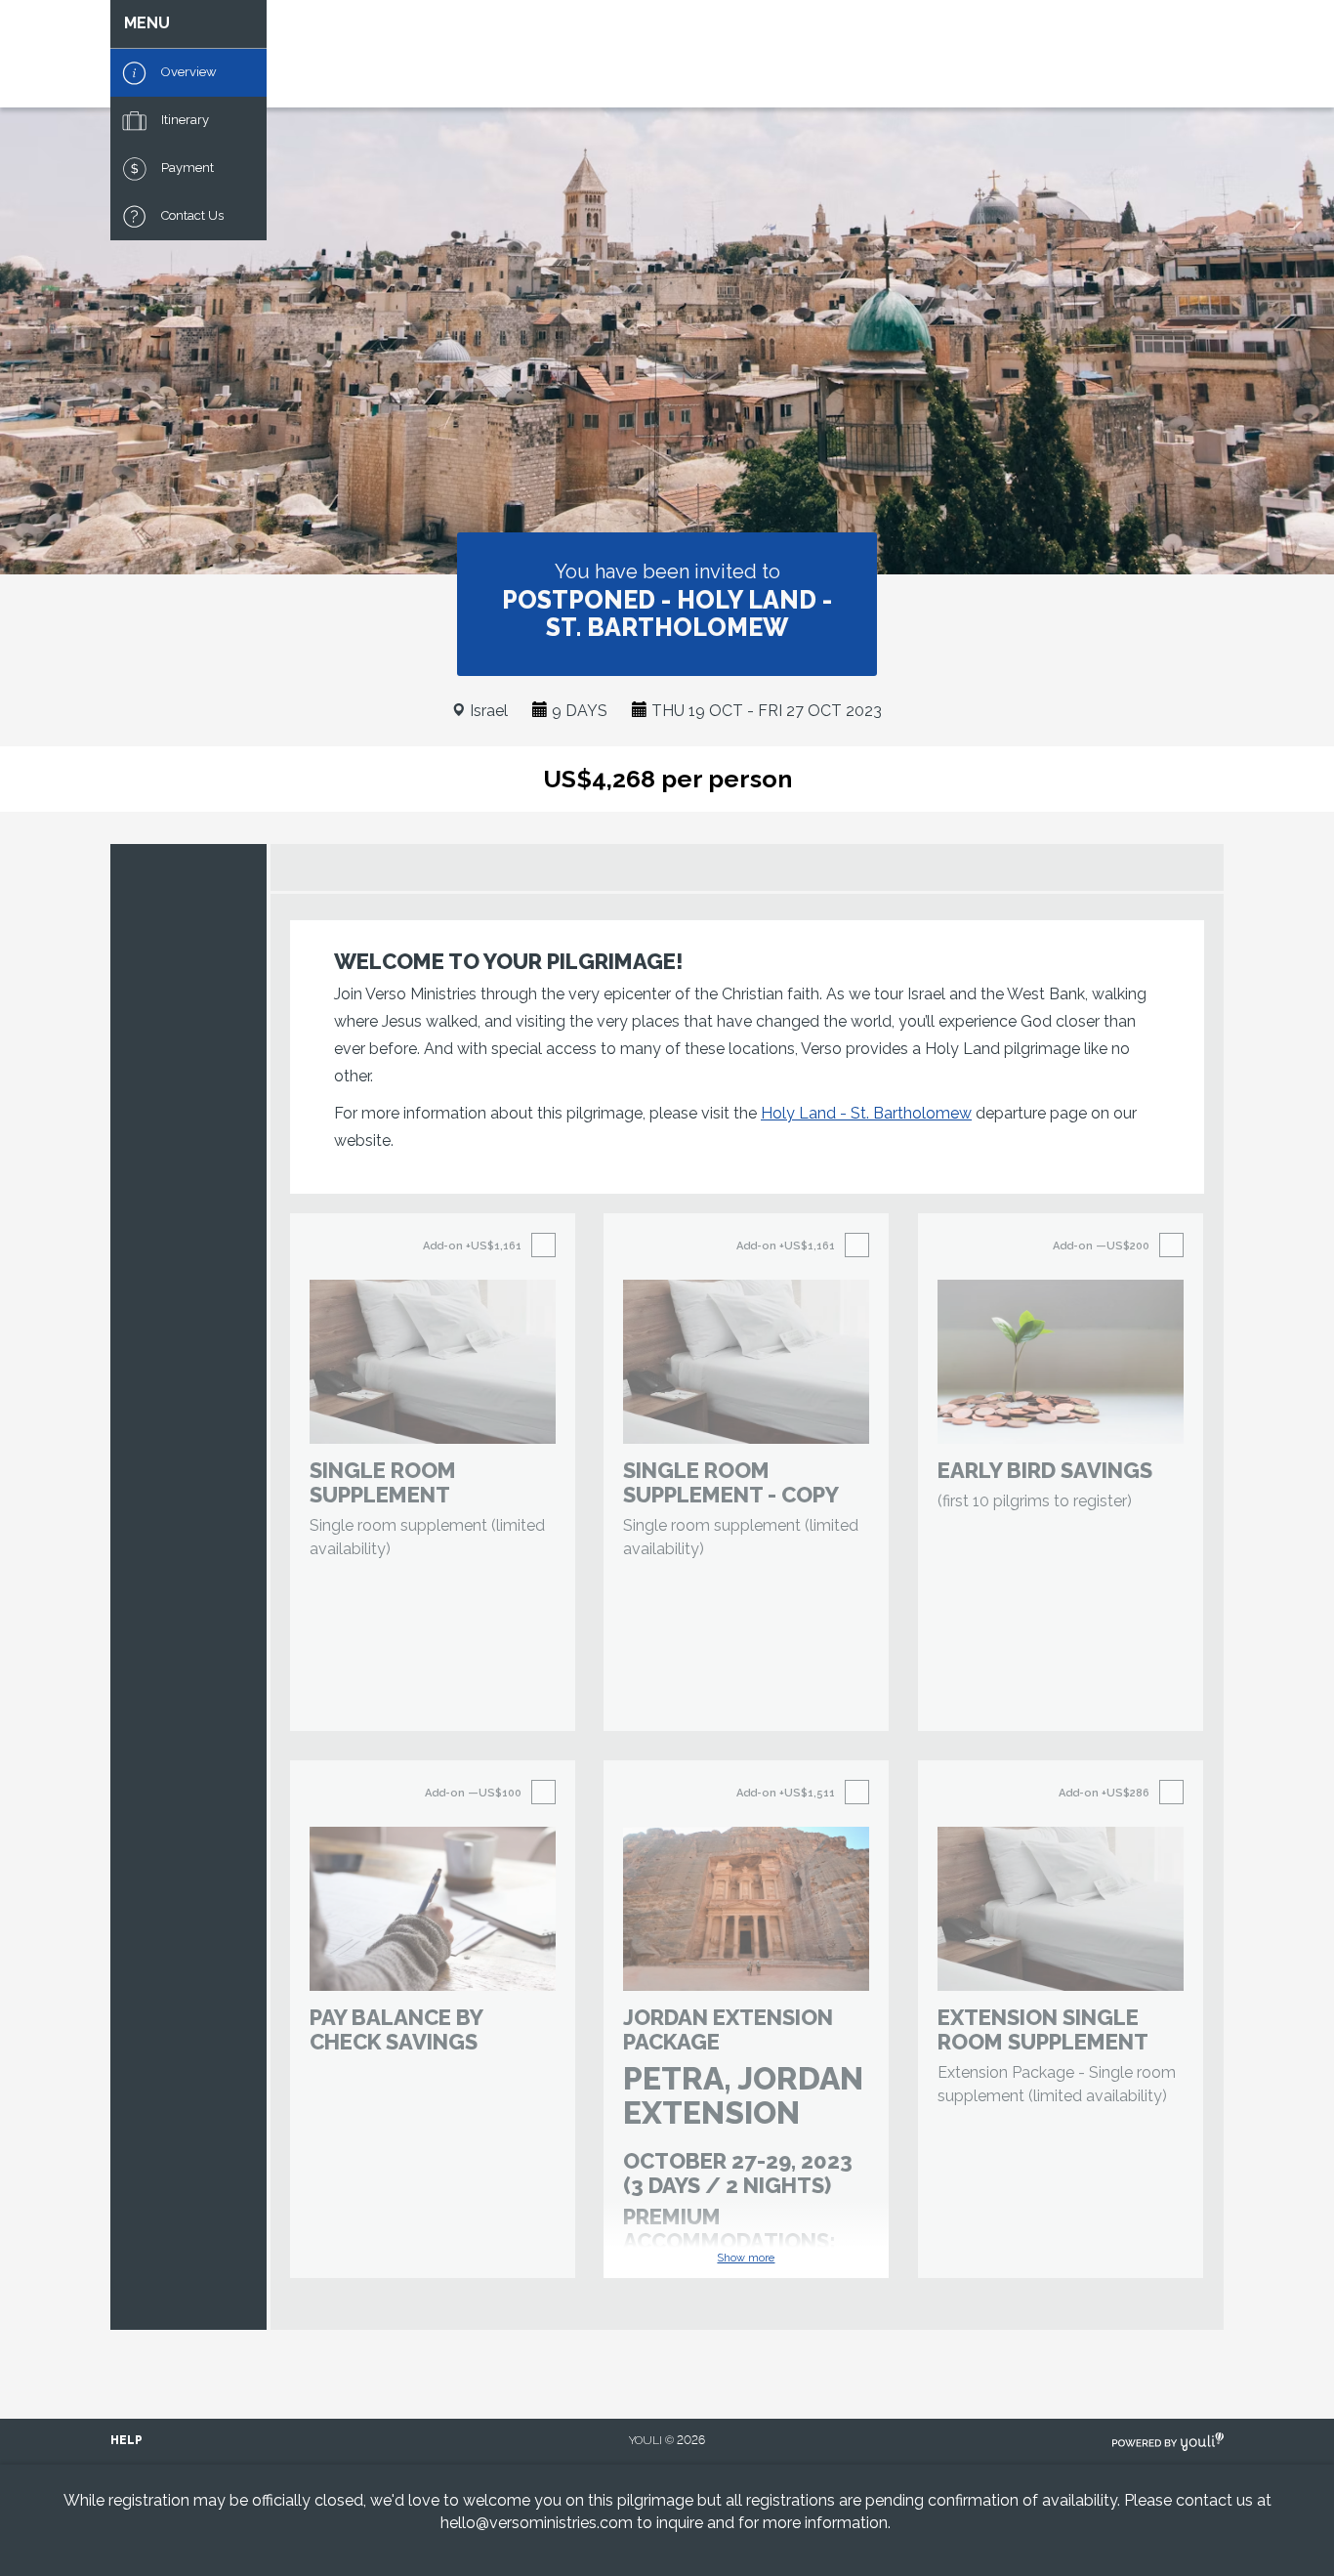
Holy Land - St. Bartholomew (866, 1113)
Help (126, 2440)
